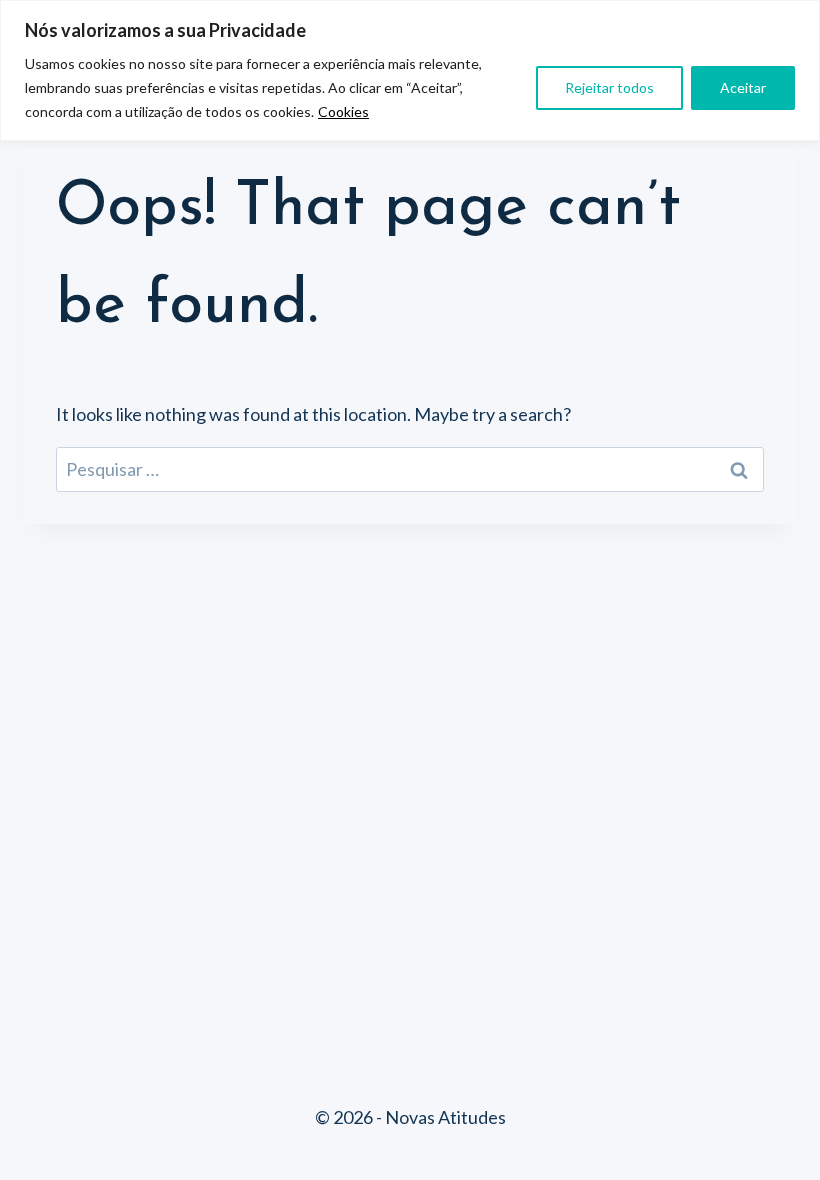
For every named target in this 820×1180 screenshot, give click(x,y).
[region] (410, 70)
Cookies (343, 111)
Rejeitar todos (609, 87)
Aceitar (743, 87)
